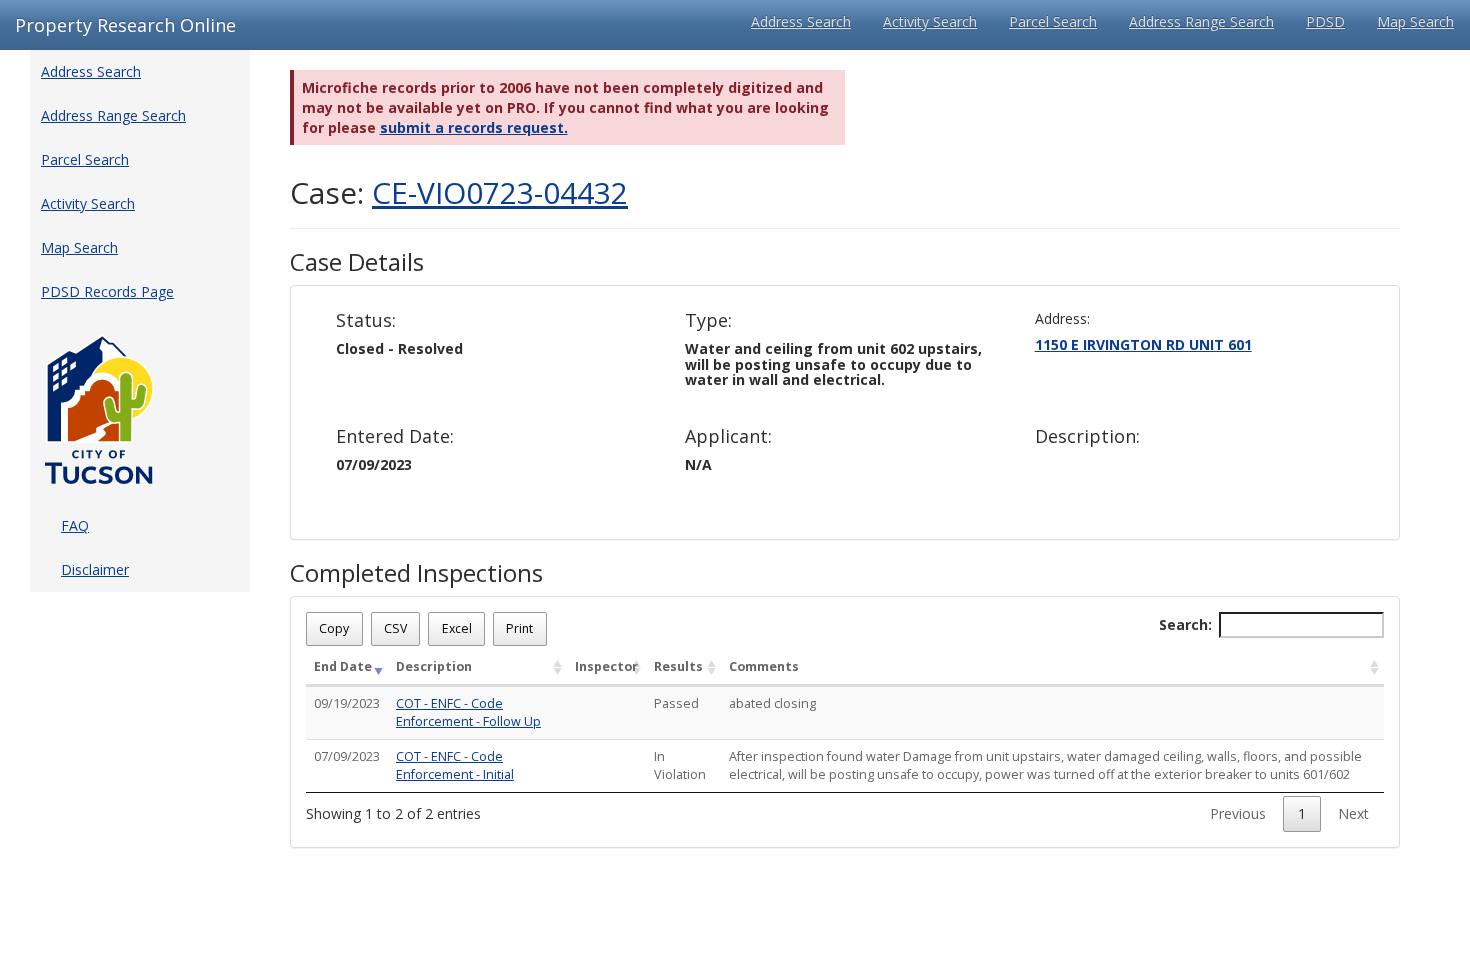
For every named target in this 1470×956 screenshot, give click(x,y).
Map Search (1415, 21)
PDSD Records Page (107, 291)
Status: (366, 321)
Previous (1238, 813)
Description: (1087, 437)
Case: (459, 192)
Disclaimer (95, 569)
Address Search (801, 21)
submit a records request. (474, 127)
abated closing (772, 703)
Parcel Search (1053, 21)
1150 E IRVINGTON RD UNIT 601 (1143, 344)
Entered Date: (395, 437)
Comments (764, 666)
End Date (343, 666)
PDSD (1325, 21)
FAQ (75, 525)
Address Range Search (1201, 21)
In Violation (680, 765)
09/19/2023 (347, 703)
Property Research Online (125, 25)
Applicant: (728, 437)
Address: (1062, 318)
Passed (676, 703)
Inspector (606, 666)
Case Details (357, 262)
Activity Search (930, 21)
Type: (708, 321)
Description (434, 666)
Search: (1185, 624)
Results (678, 666)
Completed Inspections (416, 573)
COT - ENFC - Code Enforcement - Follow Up (468, 712)
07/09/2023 (347, 756)
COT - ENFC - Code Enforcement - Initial (455, 765)
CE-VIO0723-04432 (500, 192)
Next (1353, 813)
